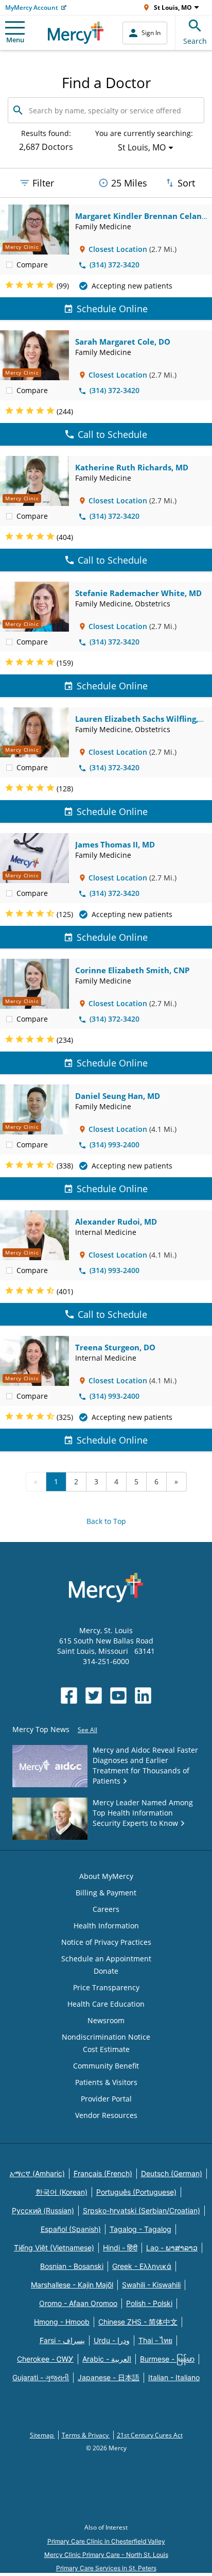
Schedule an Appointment (106, 1959)
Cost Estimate (106, 2049)
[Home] (76, 33)
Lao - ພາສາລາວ (172, 2248)
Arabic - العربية (107, 2359)
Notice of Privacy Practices (106, 1942)
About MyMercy (106, 1876)
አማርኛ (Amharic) (37, 2173)
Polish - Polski (149, 2303)
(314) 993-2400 (114, 1145)
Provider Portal (106, 2099)
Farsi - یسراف (62, 2340)
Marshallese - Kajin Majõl (72, 2285)
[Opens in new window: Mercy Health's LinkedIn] (143, 1696)
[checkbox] (9, 264)
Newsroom (106, 2020)
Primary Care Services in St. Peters (106, 2568)
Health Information (106, 1926)
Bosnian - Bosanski (72, 2266)
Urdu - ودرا (112, 2340)
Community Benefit (106, 2066)
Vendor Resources (106, 2115)
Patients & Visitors (106, 2082)
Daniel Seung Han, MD (118, 1096)
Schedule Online (112, 309)
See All (87, 1730)
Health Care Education (106, 2004)
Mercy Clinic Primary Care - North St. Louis (106, 2555)
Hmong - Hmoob (62, 2322)
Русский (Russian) (43, 2210)
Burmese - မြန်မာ (167, 2359)
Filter (43, 183)
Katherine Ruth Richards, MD (132, 467)
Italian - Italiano (174, 2377)
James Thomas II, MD (115, 844)
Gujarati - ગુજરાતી (41, 2377)
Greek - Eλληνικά (142, 2266)
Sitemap (42, 2435)
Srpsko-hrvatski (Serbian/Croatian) (142, 2210)
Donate (106, 1971)
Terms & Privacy (86, 2435)
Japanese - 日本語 (109, 2377)
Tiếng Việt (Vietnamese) (54, 2248)
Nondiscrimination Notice (106, 2037)
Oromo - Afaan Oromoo (78, 2303)
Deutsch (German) (172, 2173)
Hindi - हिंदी (120, 2248)
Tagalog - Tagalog (140, 2229)
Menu (15, 40)
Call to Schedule (112, 434)
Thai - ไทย (155, 2340)
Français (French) (103, 2173)
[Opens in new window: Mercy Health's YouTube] (118, 1696)
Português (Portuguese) (136, 2192)
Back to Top (106, 1521)
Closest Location (118, 249)
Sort (186, 183)
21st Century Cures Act (150, 2435)
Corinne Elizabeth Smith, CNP (132, 970)
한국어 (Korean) (61, 2192)
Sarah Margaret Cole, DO (123, 342)
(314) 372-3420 (114, 265)
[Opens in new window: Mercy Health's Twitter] (94, 1696)
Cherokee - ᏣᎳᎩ (45, 2359)
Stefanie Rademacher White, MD (138, 593)
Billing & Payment (106, 1893)
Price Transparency (106, 1987)
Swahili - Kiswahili (151, 2285)
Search (195, 41)
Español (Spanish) (71, 2229)
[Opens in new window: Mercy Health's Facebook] (69, 1696)
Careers (106, 1909)
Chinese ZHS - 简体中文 (138, 2322)
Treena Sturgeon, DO (115, 1347)
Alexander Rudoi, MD (116, 1222)
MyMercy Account (32, 7)
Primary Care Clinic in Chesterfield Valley (106, 2541)
